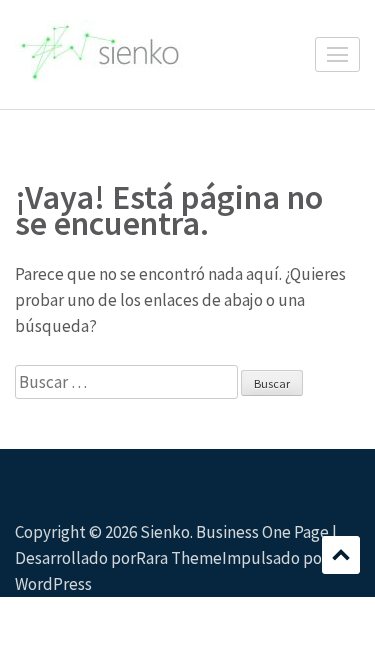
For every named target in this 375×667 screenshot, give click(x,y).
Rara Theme (179, 558)
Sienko (165, 532)
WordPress (53, 584)
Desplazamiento (341, 555)
